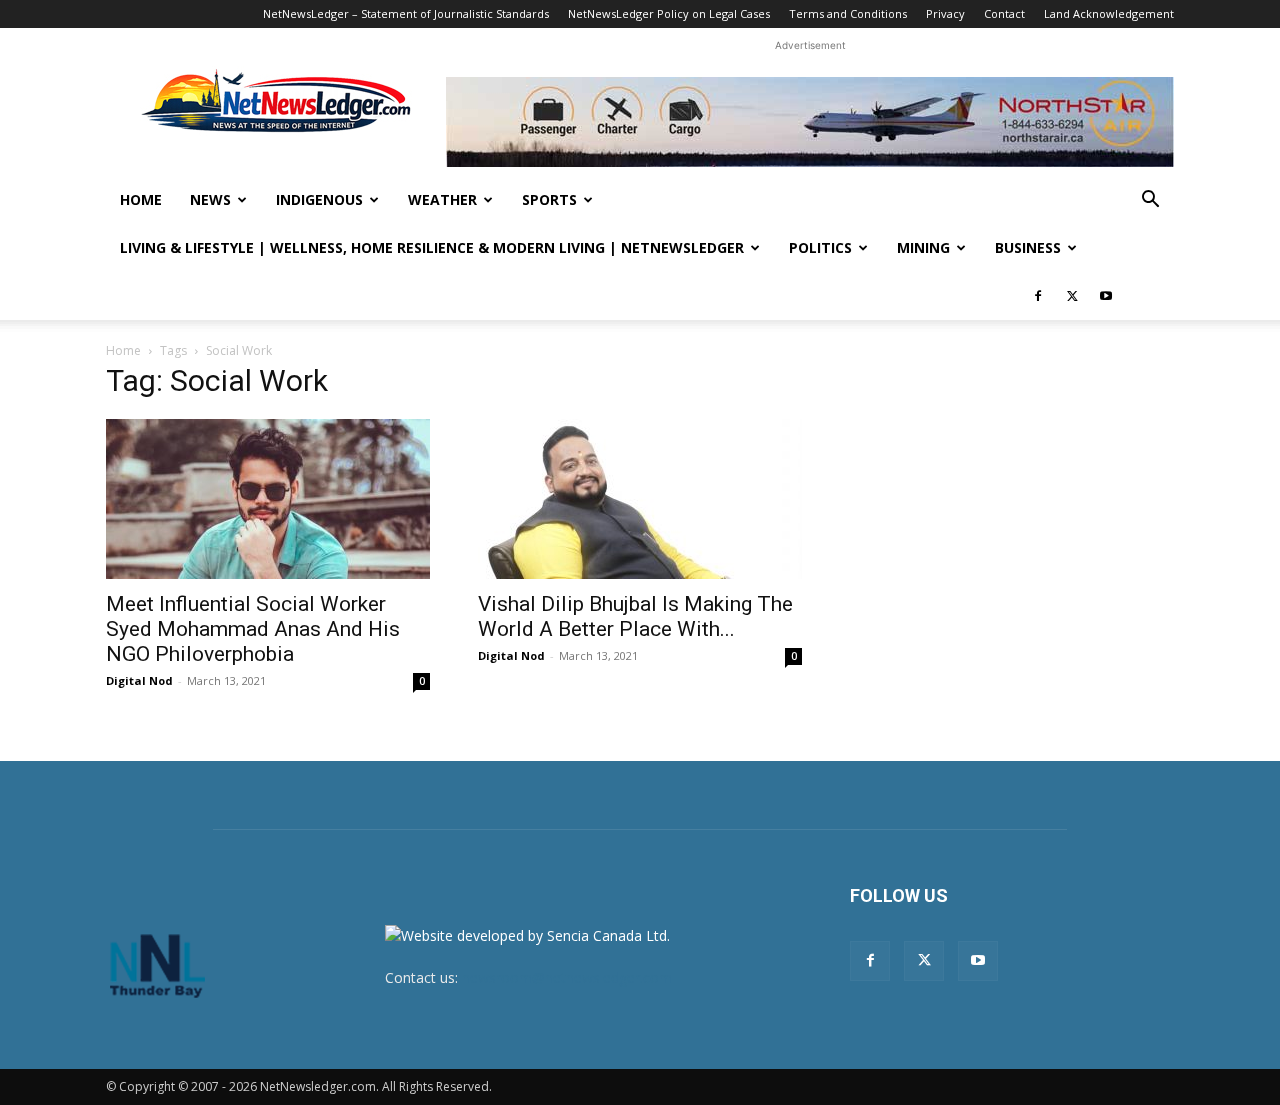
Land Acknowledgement (1109, 13)
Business (1028, 247)
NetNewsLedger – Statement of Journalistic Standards (406, 13)
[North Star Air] (810, 122)
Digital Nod (139, 680)
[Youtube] (1106, 296)
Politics (820, 247)
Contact (1004, 13)
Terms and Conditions (848, 13)
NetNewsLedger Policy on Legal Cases (669, 13)
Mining (923, 247)
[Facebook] (1038, 296)
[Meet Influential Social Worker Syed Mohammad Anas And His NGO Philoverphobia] (268, 499)
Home (141, 199)
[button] (1150, 201)
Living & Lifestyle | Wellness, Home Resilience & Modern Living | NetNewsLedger (432, 247)
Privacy (945, 13)
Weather (442, 199)
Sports (549, 199)
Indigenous (319, 199)
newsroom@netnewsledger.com (567, 977)
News (210, 199)
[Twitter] (1072, 296)
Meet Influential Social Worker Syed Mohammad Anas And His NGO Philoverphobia (253, 629)
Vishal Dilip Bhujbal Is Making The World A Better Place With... (635, 616)
